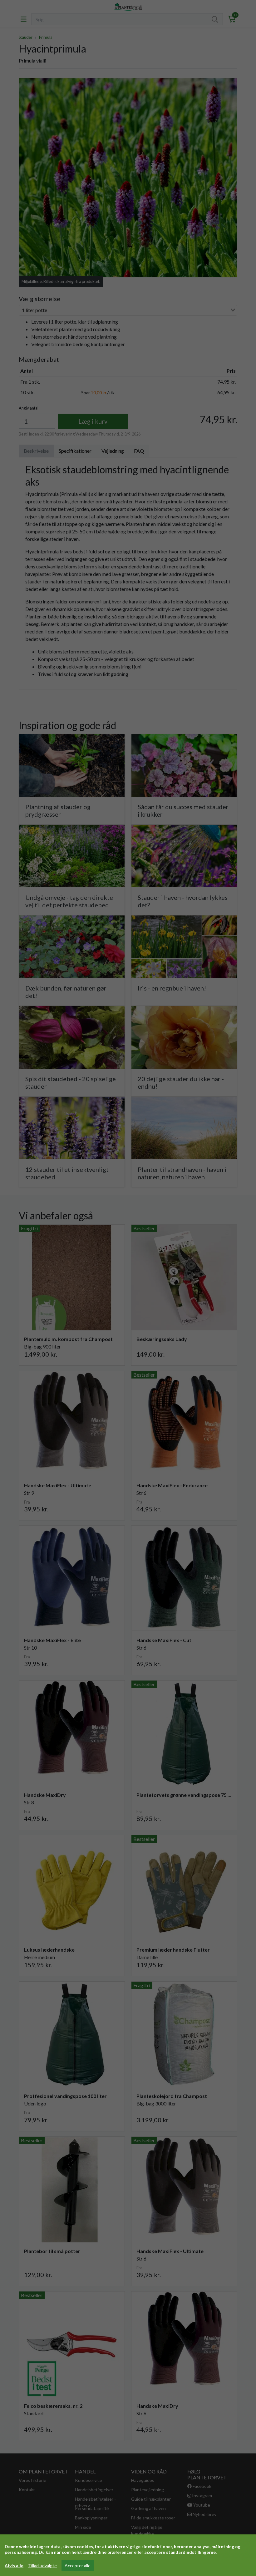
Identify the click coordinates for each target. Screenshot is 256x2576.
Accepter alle (78, 2566)
